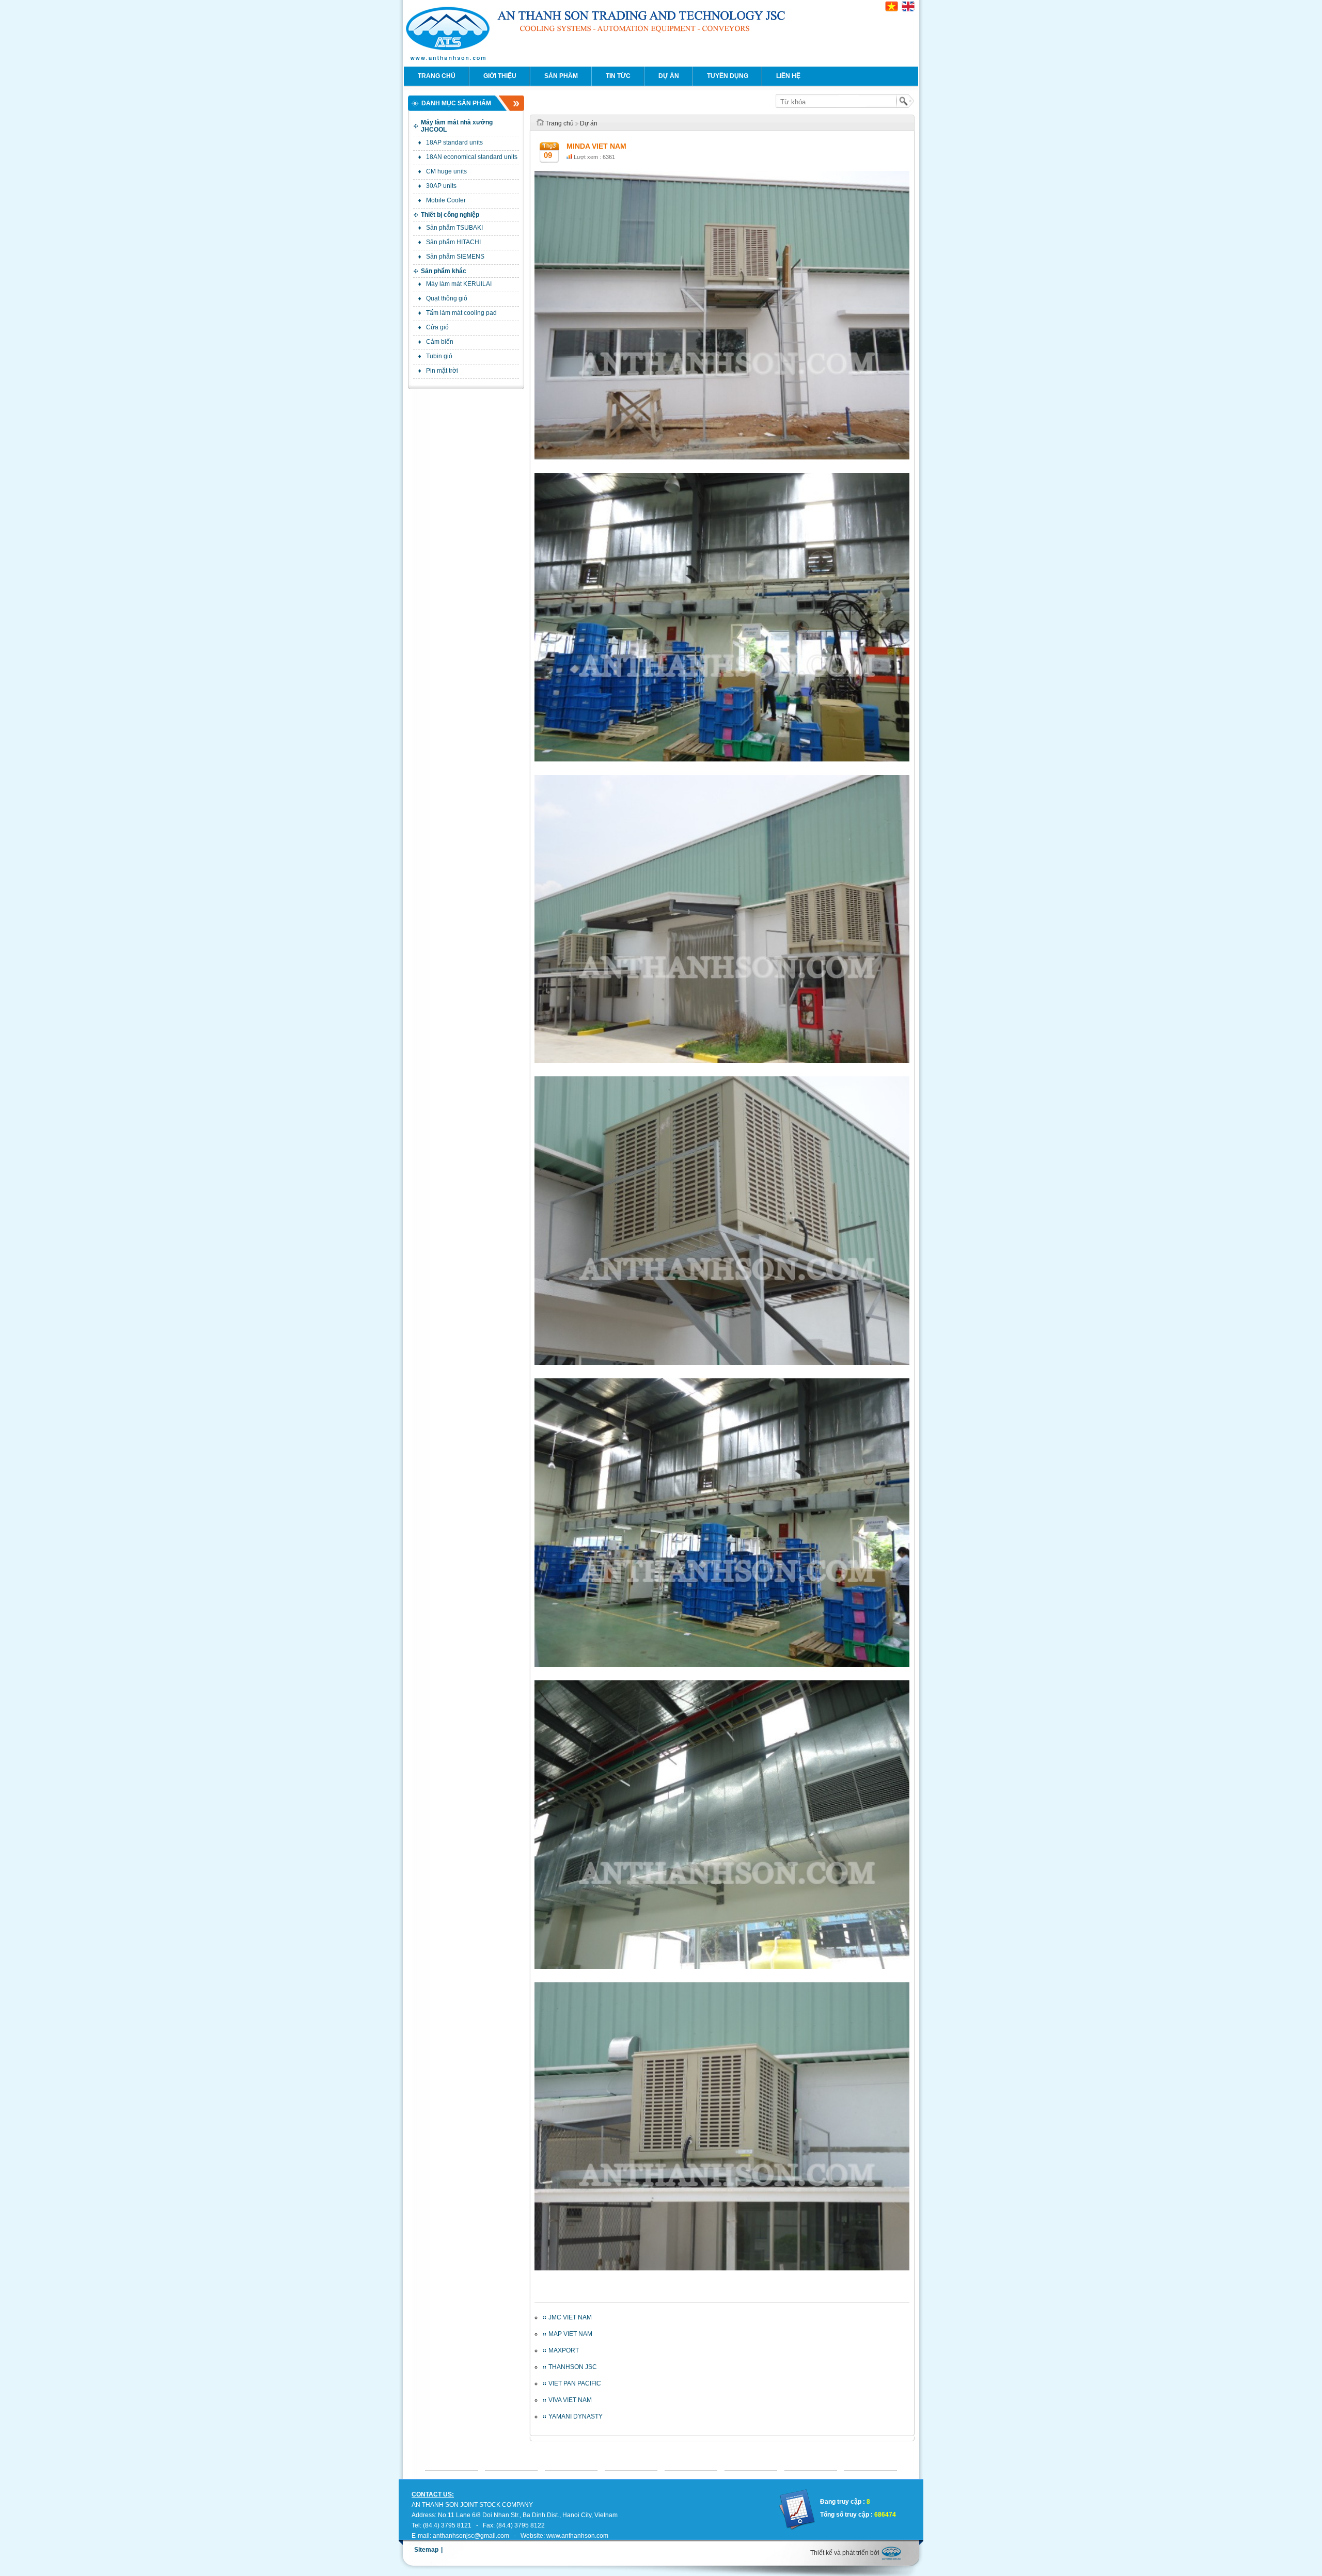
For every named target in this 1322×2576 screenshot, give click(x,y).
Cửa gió (437, 327)
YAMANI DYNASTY (576, 2416)
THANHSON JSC (573, 2367)
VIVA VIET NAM (570, 2400)
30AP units (441, 186)
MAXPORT (564, 2350)
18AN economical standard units (472, 157)
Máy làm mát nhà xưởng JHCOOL (457, 126)
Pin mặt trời (442, 371)
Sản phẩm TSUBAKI (454, 228)
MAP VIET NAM (570, 2334)
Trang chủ (437, 76)
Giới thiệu (500, 76)
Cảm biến (440, 342)
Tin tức (618, 76)
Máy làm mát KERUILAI (459, 284)
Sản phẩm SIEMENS (455, 257)
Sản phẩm (561, 76)
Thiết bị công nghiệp (450, 215)
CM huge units (446, 171)
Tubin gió (439, 356)
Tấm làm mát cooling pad (461, 313)
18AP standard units (454, 142)
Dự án (669, 76)
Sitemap (426, 2550)
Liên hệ (788, 76)
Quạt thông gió (447, 298)
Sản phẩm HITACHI (453, 242)
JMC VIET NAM (570, 2317)
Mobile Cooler (446, 200)
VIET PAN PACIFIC (575, 2383)
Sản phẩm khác (444, 271)
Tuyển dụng (728, 76)
